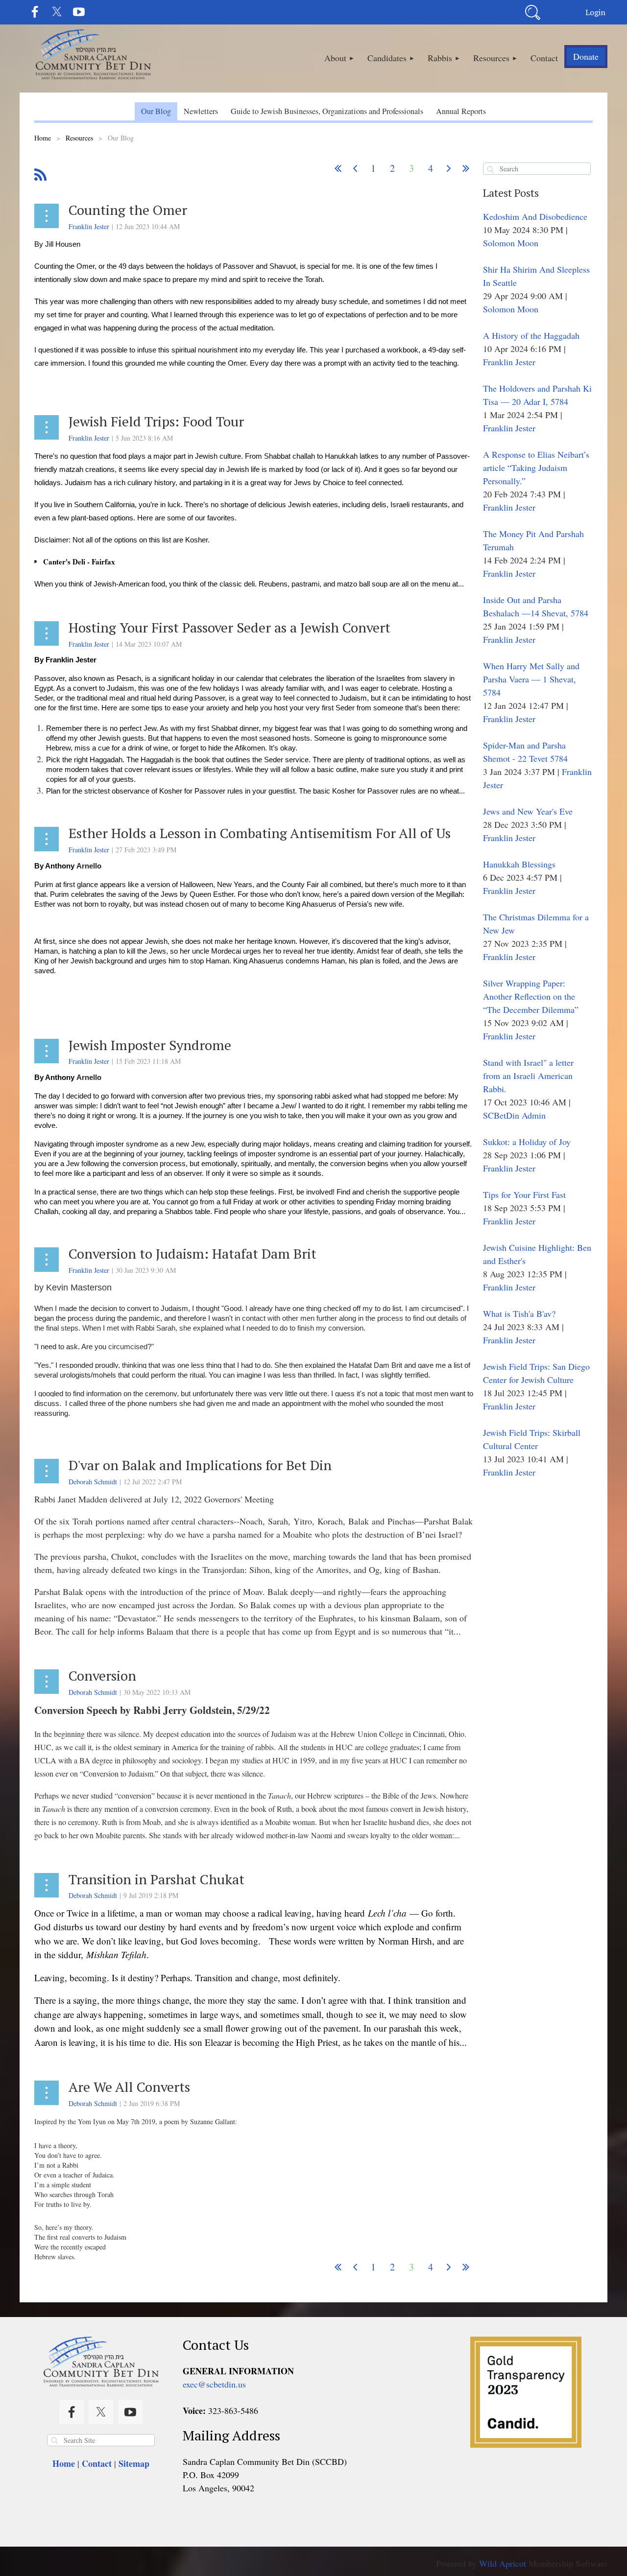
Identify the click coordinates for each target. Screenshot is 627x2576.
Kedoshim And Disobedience (535, 216)
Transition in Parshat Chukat (157, 1879)
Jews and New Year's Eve (528, 811)
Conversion (102, 1675)
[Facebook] (35, 12)
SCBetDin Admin (514, 1115)
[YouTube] (79, 12)
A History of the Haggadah (531, 335)
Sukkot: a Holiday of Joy (527, 1142)
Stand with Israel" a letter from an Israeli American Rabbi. (528, 1076)
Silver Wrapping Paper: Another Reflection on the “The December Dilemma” (531, 996)
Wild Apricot (503, 2563)
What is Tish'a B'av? (519, 1313)
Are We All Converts (129, 2087)
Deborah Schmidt (93, 1482)
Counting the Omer (128, 210)
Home (43, 138)
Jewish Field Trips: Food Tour (156, 421)
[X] (57, 12)
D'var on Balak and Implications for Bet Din (200, 1465)
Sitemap (134, 2463)
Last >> (466, 168)
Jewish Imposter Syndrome (150, 1045)
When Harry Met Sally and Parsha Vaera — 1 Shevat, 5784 (531, 679)
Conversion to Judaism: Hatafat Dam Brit (193, 1253)
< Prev (355, 168)
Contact (97, 2463)
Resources (79, 138)
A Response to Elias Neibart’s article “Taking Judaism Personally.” (536, 468)
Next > (449, 168)
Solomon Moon (511, 243)
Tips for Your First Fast (524, 1194)
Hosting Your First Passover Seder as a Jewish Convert (229, 627)
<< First (338, 168)
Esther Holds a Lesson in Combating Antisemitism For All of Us (260, 833)
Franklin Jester (89, 226)
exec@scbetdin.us (214, 2384)
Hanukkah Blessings (519, 864)
